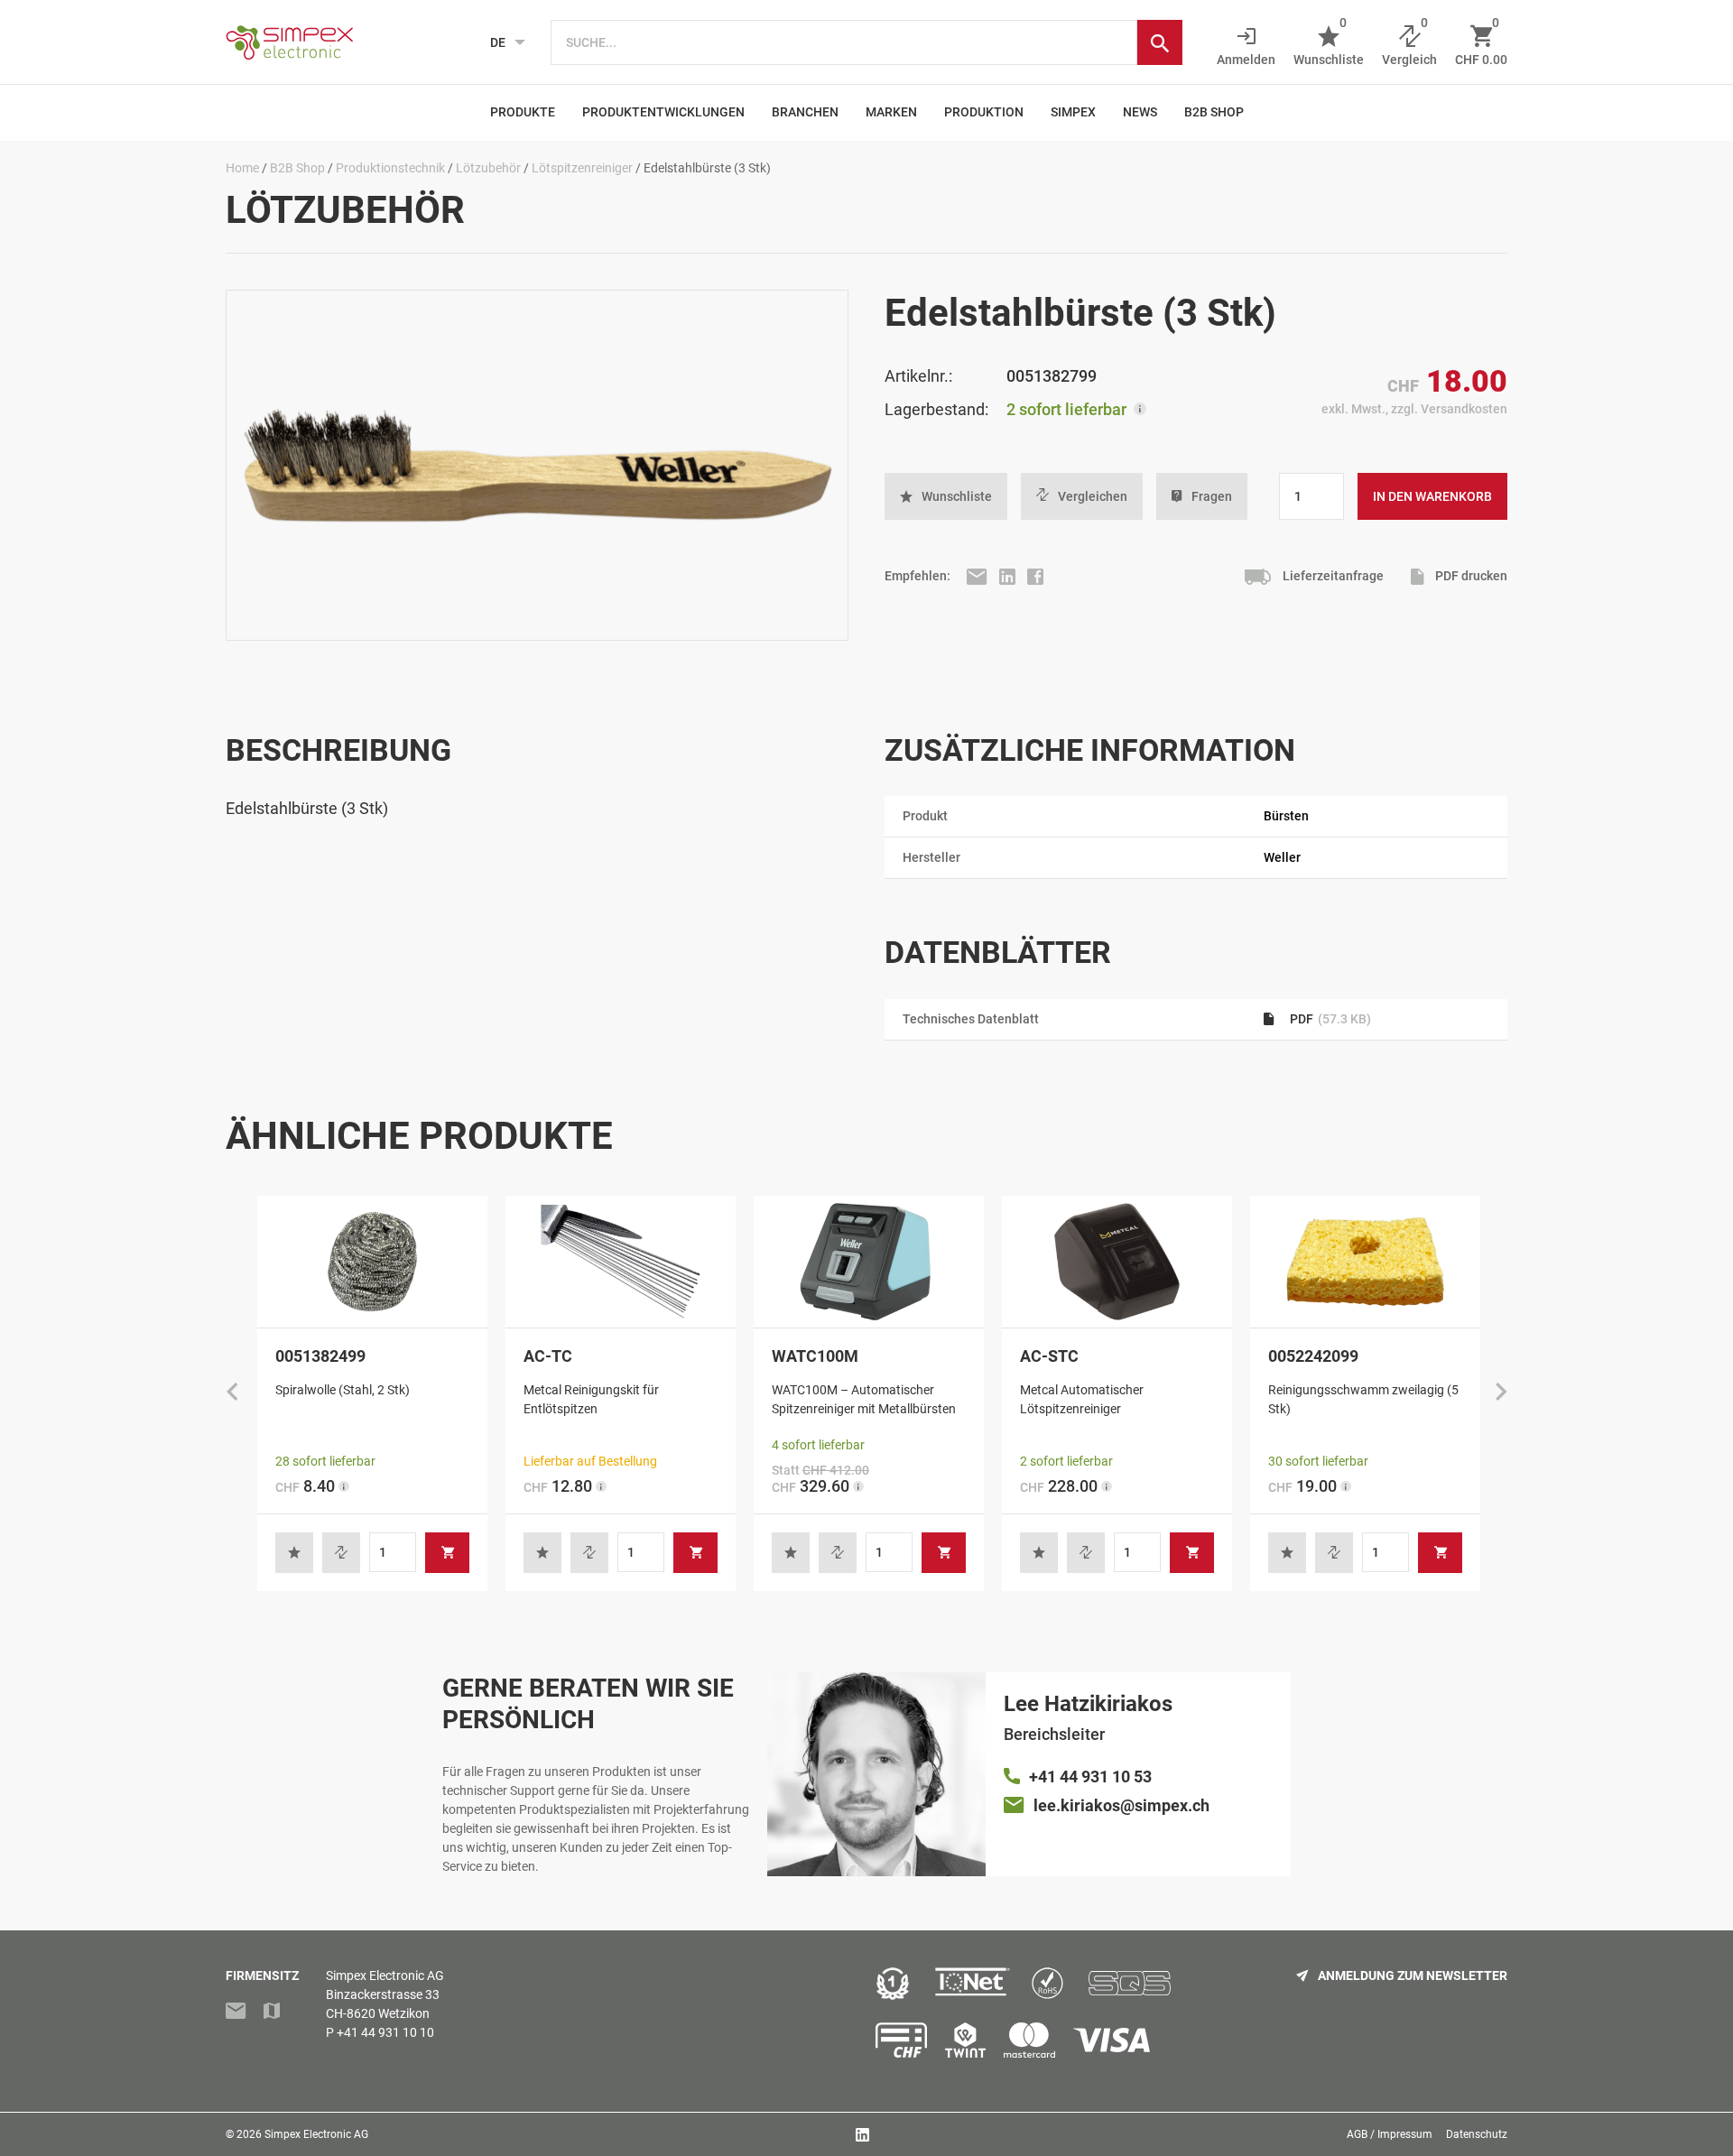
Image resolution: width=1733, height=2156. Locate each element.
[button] (946, 496)
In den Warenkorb (1432, 496)
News (1140, 112)
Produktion (984, 112)
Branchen (805, 112)
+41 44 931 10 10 (385, 2032)
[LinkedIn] (1009, 576)
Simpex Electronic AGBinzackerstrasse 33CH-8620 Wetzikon (385, 1994)
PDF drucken (1470, 576)
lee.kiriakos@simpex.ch (1121, 1805)
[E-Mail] (978, 576)
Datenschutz (1477, 2134)
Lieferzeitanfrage (1332, 576)
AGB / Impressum (1390, 2134)
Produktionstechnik (390, 168)
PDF (1329, 1019)
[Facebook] (1035, 576)
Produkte (523, 112)
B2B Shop (1214, 112)
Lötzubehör (488, 168)
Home (242, 168)
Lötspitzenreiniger (582, 168)
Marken (891, 112)
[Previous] (232, 1393)
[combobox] (844, 42)
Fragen (1212, 496)
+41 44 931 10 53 (1090, 1777)
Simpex (1073, 112)
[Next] (1501, 1393)
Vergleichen (1093, 496)
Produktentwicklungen (663, 112)
